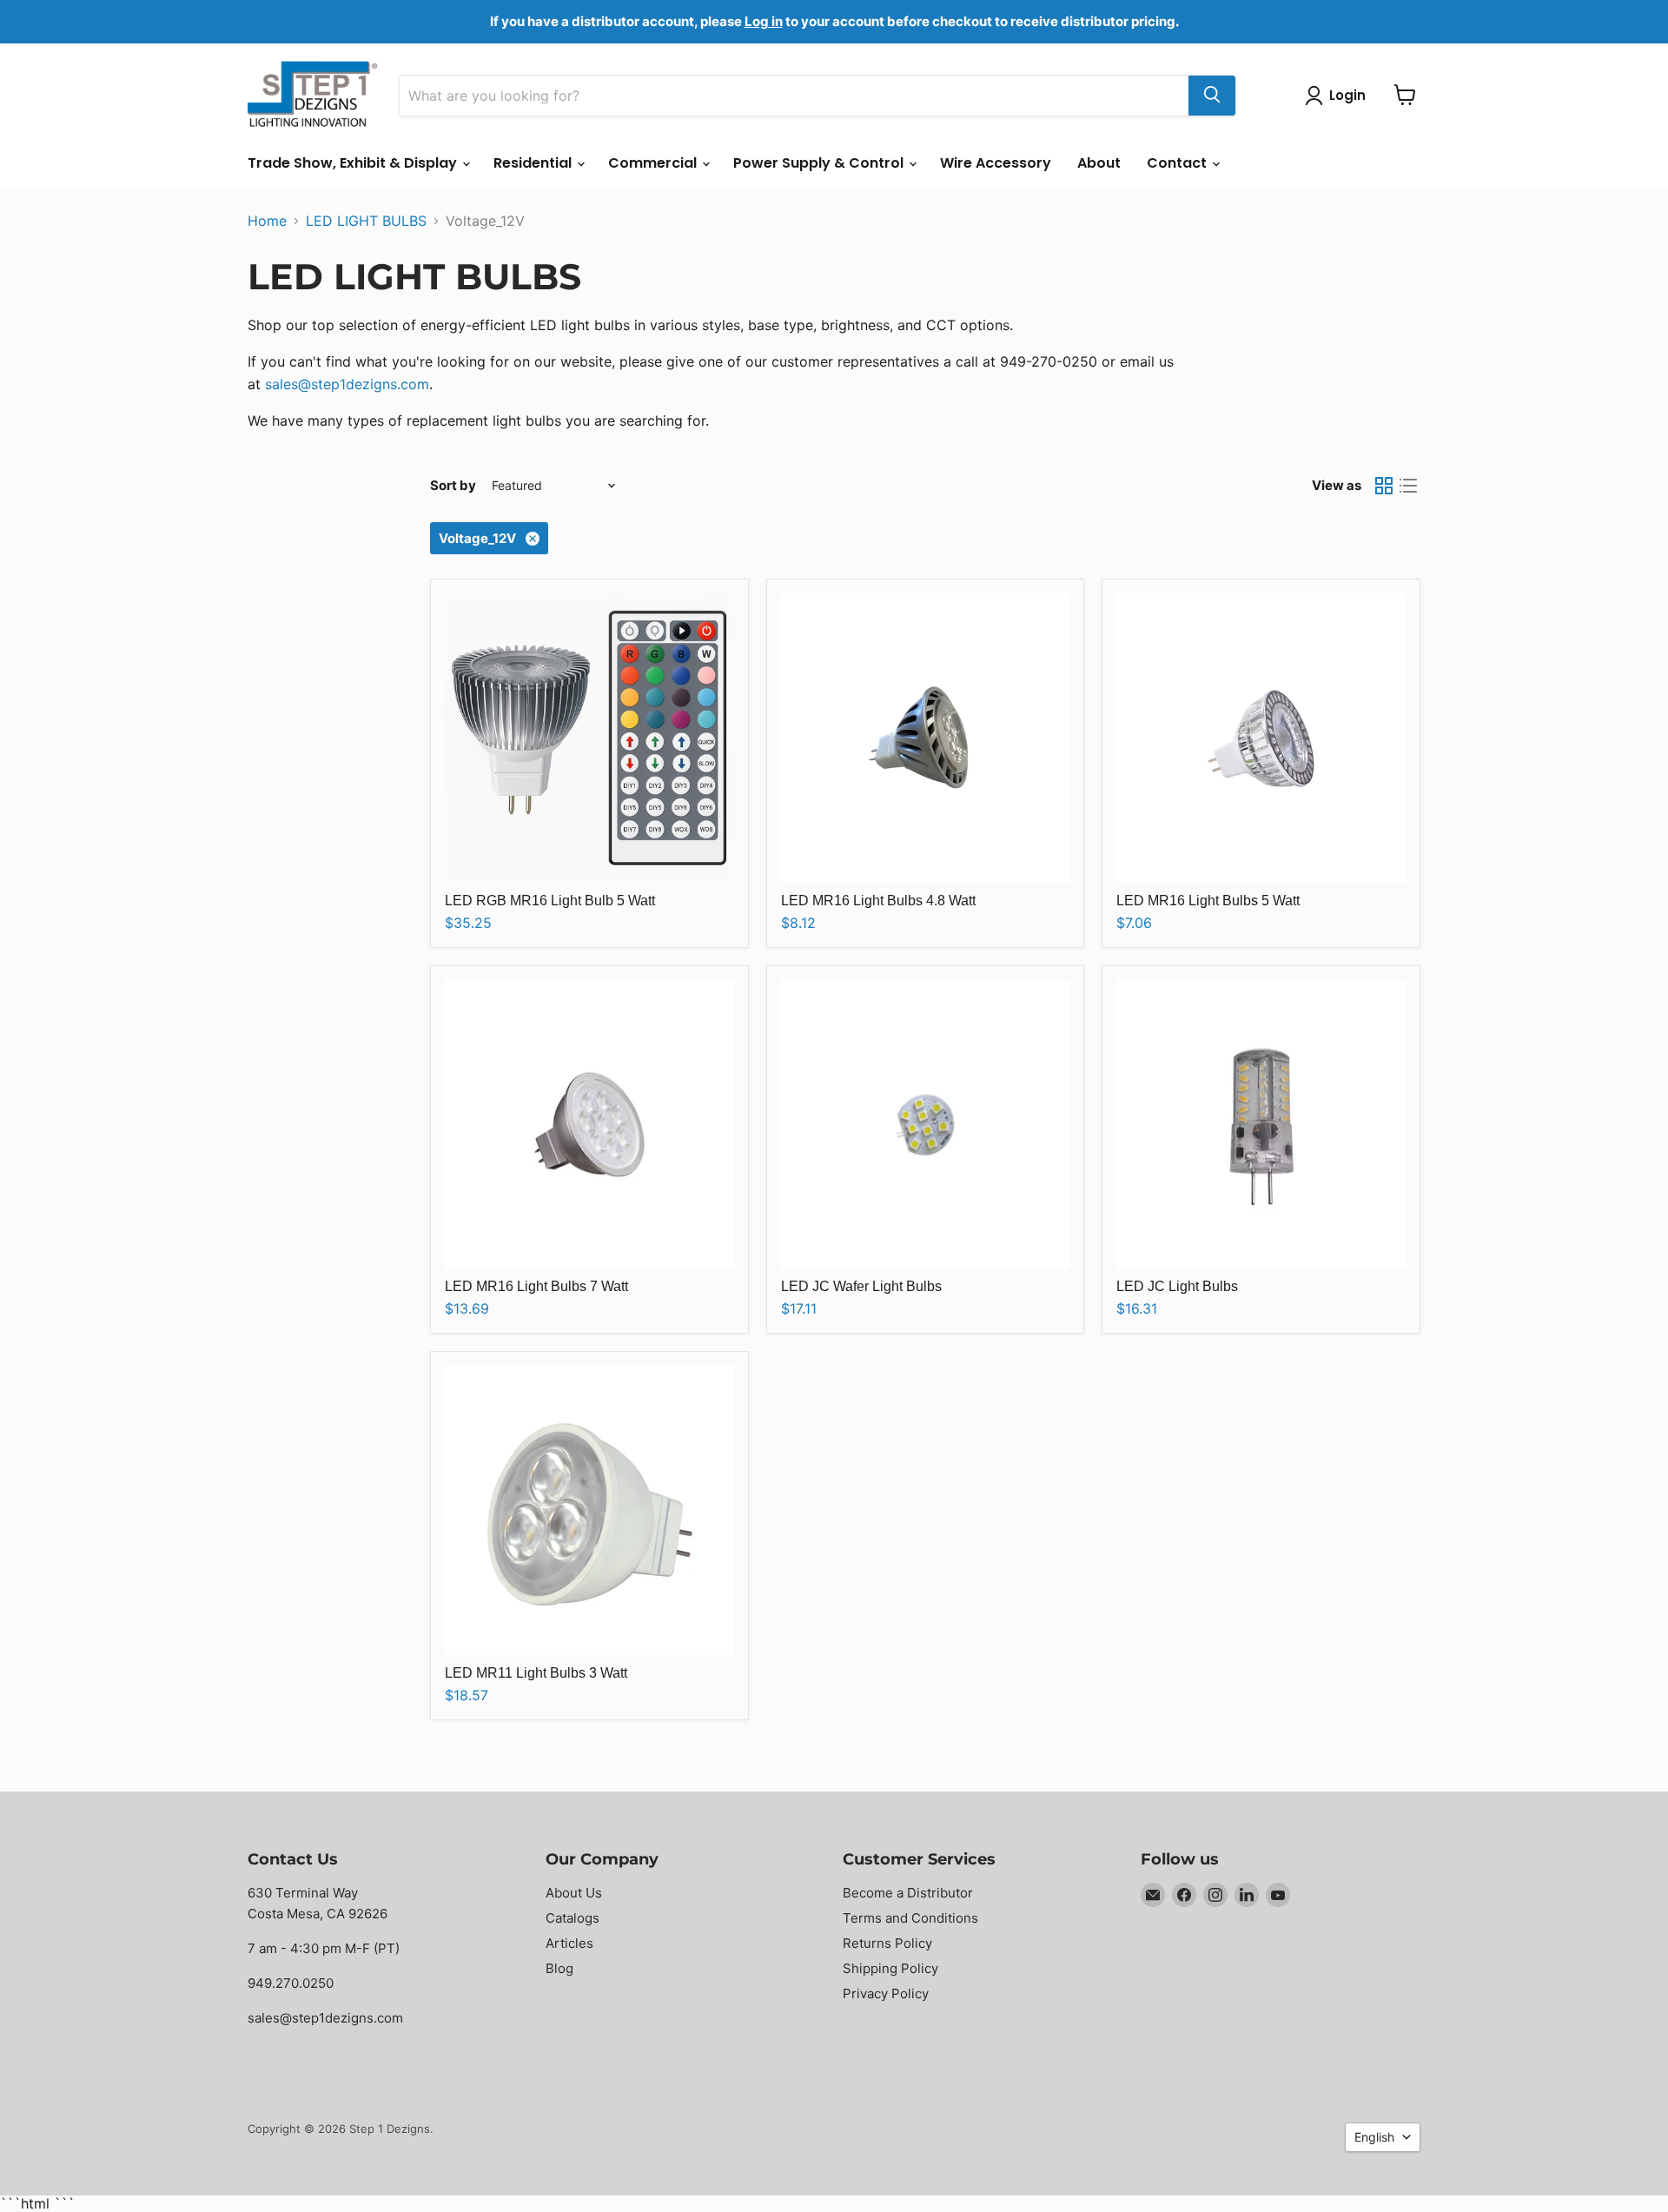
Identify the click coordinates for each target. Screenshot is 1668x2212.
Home (267, 221)
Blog (559, 1968)
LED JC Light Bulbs (1177, 1286)
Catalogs (573, 1918)
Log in (764, 21)
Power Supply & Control (820, 163)
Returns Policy (887, 1943)
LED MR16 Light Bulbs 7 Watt (536, 1286)
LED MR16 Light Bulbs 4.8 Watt (878, 901)
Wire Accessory (996, 163)
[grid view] (1384, 486)
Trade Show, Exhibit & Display (354, 163)
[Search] (1212, 95)
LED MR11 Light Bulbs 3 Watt (536, 1673)
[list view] (1408, 486)
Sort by (453, 485)
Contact (1178, 163)
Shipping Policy (890, 1968)
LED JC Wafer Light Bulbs (861, 1286)
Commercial (654, 163)
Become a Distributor (908, 1893)
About (1099, 163)
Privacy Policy (886, 1993)
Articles (569, 1943)
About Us (574, 1893)
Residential (534, 163)
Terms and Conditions (910, 1918)
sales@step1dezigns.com (347, 384)
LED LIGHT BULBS (366, 221)
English (1374, 2137)
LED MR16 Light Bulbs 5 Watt (1208, 901)
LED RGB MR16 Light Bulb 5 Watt (550, 901)
